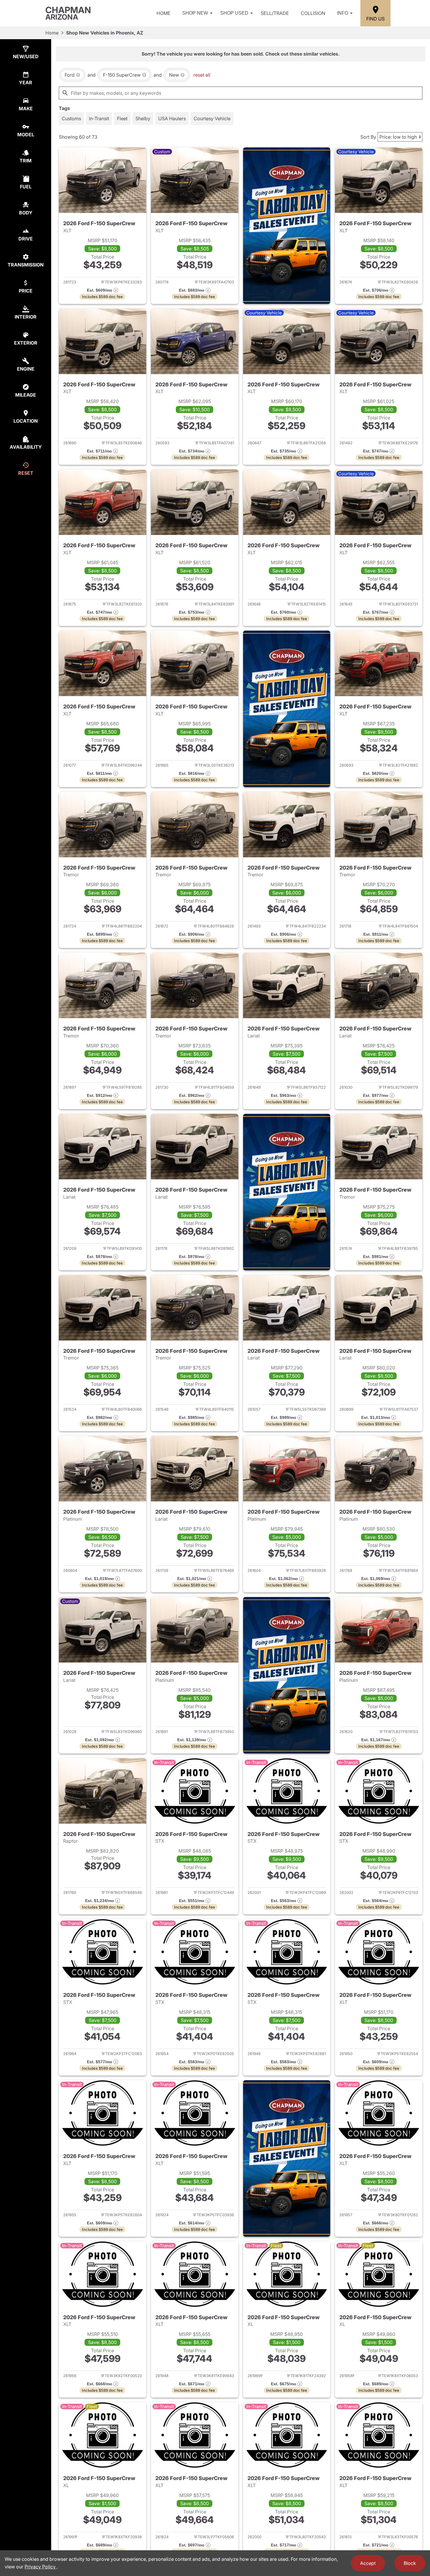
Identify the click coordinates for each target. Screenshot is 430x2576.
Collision (313, 13)
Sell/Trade (275, 13)
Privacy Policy (41, 2567)
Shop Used (234, 13)
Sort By (368, 137)
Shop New (195, 13)
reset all (202, 75)
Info (343, 13)
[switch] (71, 118)
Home (164, 13)
